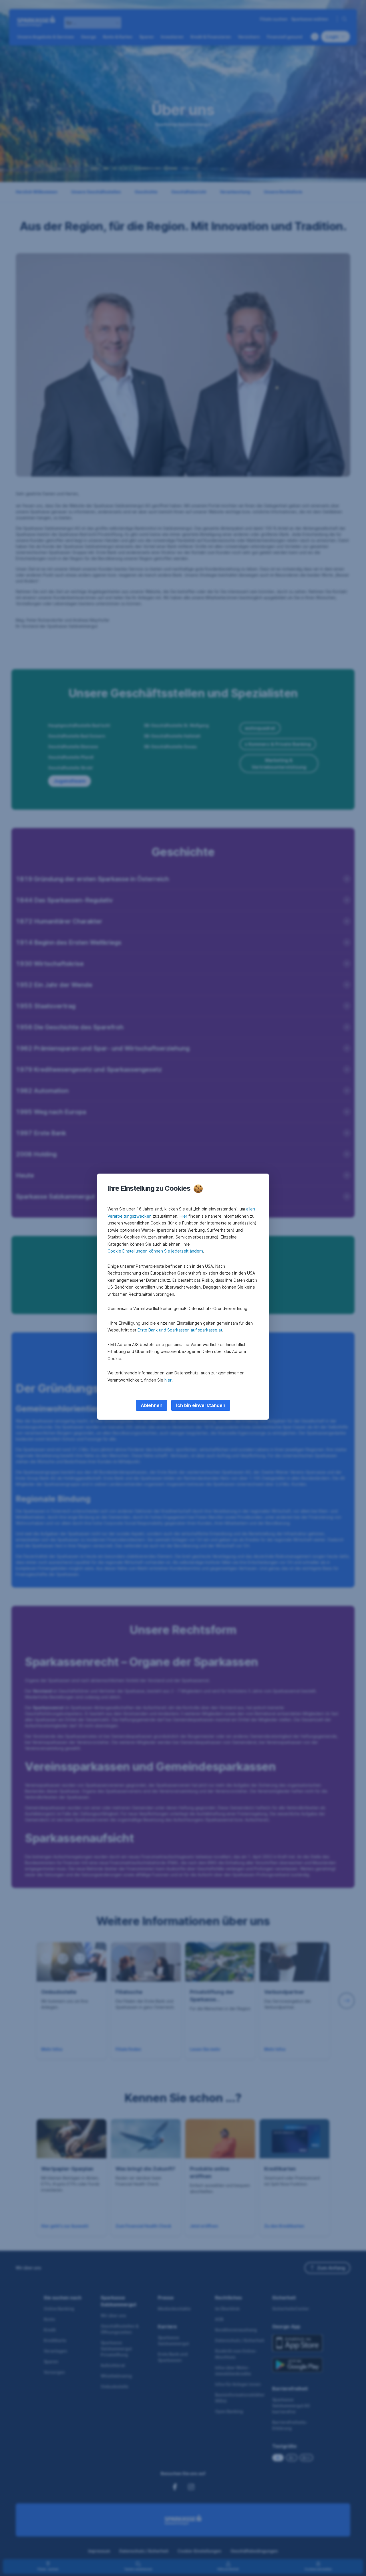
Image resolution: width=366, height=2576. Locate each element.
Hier (183, 1216)
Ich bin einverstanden (201, 1405)
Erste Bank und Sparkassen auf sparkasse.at (180, 1330)
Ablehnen (152, 1405)
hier (168, 1380)
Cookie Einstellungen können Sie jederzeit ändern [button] (155, 1251)
